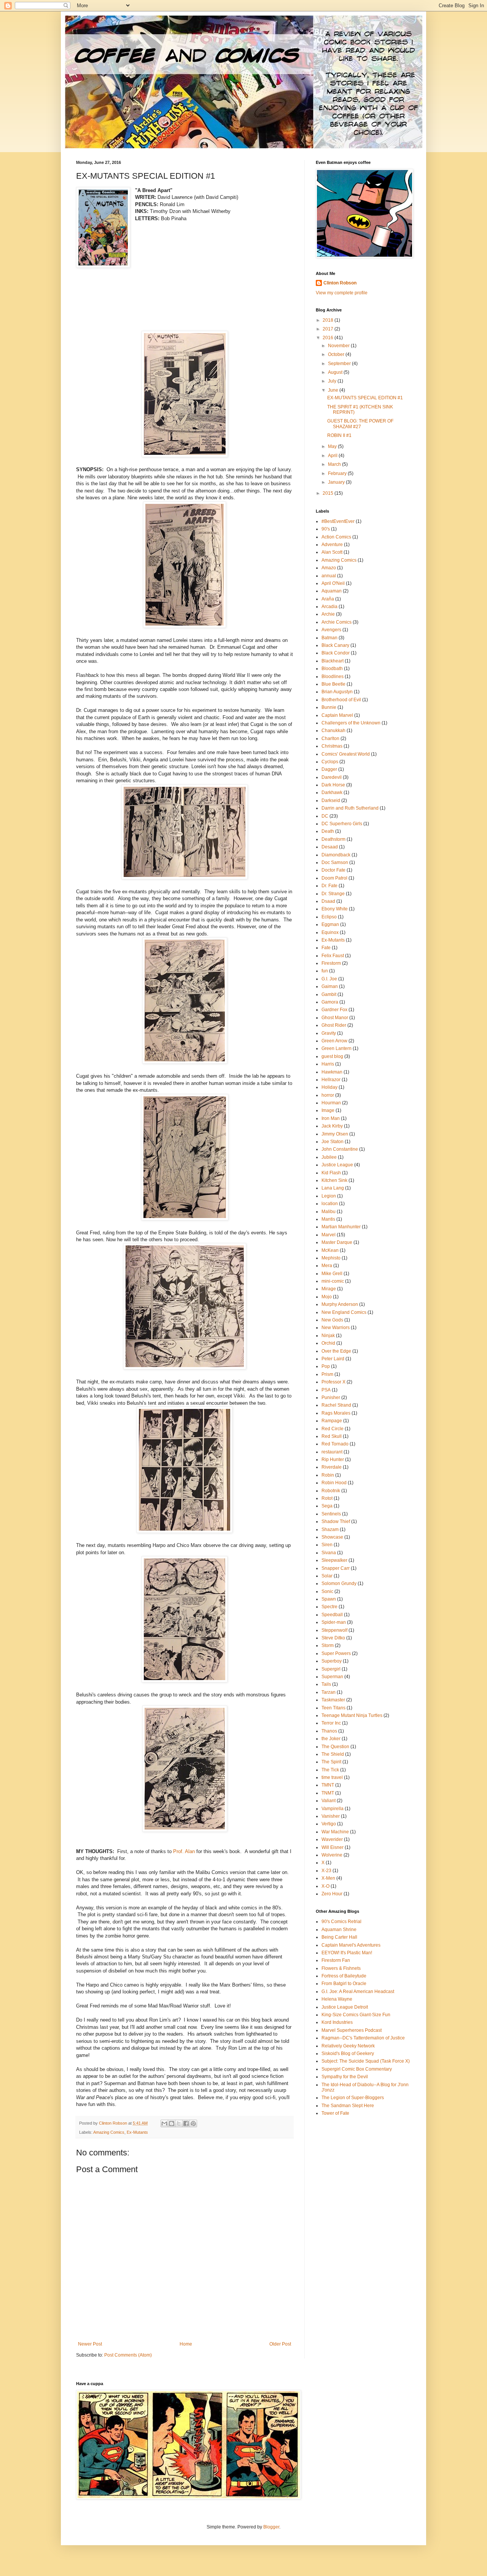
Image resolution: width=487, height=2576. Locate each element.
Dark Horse (333, 785)
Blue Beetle (333, 684)
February (338, 473)
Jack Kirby (332, 1126)
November (339, 346)
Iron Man (331, 1118)
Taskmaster (333, 1700)
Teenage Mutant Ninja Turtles (352, 1715)
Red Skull (332, 1436)
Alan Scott (332, 552)
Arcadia (329, 607)
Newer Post (90, 2344)
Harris (328, 1064)
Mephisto (331, 1258)
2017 (329, 329)
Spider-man (334, 1622)
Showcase (332, 1537)
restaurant (332, 1452)
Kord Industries (337, 2022)
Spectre (329, 1607)
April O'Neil (333, 583)
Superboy (332, 1661)
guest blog (332, 1056)
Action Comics (336, 537)
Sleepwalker (334, 1560)
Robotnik (331, 1491)
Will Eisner (333, 1847)
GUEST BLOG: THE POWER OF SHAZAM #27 (360, 424)
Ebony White (335, 909)
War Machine (335, 1832)
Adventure (332, 545)
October (337, 354)
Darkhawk (332, 792)
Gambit (329, 994)
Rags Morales (336, 1413)
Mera (327, 1266)
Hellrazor (331, 1080)
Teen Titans (333, 1708)
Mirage (329, 1289)
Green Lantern (337, 1048)
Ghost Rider (334, 1025)
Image (328, 1110)
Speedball (332, 1615)
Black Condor (336, 653)
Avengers (331, 630)
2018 (329, 320)
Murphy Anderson (340, 1304)
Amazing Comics (109, 2132)
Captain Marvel (337, 715)
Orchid (328, 1343)
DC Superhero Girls (342, 824)
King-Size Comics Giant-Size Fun (356, 2015)
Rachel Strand (336, 1405)
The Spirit (331, 1762)
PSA (326, 1390)
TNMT (328, 1793)
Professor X (333, 1382)
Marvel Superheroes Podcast (352, 2030)
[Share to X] (179, 2123)
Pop (326, 1366)
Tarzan (329, 1692)
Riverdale (332, 1467)
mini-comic (333, 1281)
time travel (332, 1777)
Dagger (329, 769)
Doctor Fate (333, 870)
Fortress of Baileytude (344, 1976)
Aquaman (332, 591)
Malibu (329, 1212)
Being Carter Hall (339, 1937)
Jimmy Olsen (335, 1134)
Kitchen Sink (334, 1180)
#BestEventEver (338, 521)
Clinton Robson (340, 283)
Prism (327, 1374)
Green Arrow (334, 1041)
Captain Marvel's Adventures (351, 1945)
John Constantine (340, 1149)
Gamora (330, 1002)
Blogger (271, 2527)
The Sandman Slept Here (348, 2106)
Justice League (337, 1165)
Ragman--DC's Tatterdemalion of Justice (363, 2038)
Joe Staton (333, 1142)
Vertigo (329, 1824)
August (336, 372)
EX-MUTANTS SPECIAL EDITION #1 (365, 398)
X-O (325, 1886)
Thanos (329, 1731)
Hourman (331, 1103)
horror (328, 1095)
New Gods (332, 1320)
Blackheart (333, 661)
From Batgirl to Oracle (344, 1984)
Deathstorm (333, 839)
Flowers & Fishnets (341, 1968)
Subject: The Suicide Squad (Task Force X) (366, 2061)
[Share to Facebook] (186, 2123)
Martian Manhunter (341, 1227)
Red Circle (333, 1429)
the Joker (331, 1739)
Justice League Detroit (345, 2007)
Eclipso (329, 917)
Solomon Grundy (339, 1583)
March (335, 464)
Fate (326, 948)
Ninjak (328, 1336)
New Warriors (336, 1328)
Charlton (330, 738)
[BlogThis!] (172, 2123)
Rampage (332, 1421)
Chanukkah (333, 731)
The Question (335, 1747)
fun (325, 971)
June (334, 390)
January (337, 482)
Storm (328, 1645)
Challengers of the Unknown (351, 723)
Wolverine (332, 1855)
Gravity (329, 1033)
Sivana (329, 1553)
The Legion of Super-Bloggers (353, 2098)
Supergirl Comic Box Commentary (357, 2069)
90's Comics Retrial (341, 1922)
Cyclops (330, 762)
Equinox (330, 932)
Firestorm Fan (336, 1960)
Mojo (327, 1297)
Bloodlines (333, 677)
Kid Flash (331, 1173)
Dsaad (328, 901)
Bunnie (329, 707)
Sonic (327, 1591)
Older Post (280, 2344)
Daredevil (332, 777)
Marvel (329, 1235)
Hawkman (332, 1072)
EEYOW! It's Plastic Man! (347, 1953)
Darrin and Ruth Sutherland (350, 808)
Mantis (328, 1219)
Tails (326, 1684)
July (333, 381)
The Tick (330, 1770)
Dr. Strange (333, 894)
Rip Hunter (333, 1460)
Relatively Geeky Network (348, 2046)
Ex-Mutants (137, 2132)
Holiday (329, 1087)
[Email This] (164, 2123)
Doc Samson (335, 862)
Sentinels (331, 1514)
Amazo (329, 568)
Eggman (330, 924)
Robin (328, 1475)
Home (186, 2344)
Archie (328, 614)
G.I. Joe (329, 979)
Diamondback (336, 855)
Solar (327, 1576)
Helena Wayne (337, 1999)
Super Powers (336, 1653)
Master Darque (337, 1242)
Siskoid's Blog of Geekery (348, 2053)
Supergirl (331, 1669)
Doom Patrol (334, 878)
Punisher (331, 1398)
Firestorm (331, 963)
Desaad (330, 847)
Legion (329, 1196)
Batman (329, 638)
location (330, 1204)
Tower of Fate (335, 2113)
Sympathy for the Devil (345, 2077)
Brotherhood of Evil (341, 700)
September (340, 364)
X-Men (328, 1878)
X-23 (326, 1871)
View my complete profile (342, 293)
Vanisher (331, 1816)
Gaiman (330, 986)
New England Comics (344, 1312)
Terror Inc (331, 1723)
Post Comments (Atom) (128, 2355)
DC (325, 816)
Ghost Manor (335, 1018)
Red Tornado (335, 1444)
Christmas (332, 746)
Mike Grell (332, 1274)
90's (326, 529)
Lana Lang (333, 1188)
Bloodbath (332, 669)
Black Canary (335, 645)
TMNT (328, 1785)
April (333, 456)
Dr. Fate (329, 886)
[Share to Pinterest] (193, 2123)
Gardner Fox (334, 1010)
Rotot (327, 1498)
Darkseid (331, 800)
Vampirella (333, 1809)
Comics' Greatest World (346, 754)
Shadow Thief (336, 1521)
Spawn (329, 1599)
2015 (329, 493)
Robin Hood (334, 1483)
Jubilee (329, 1157)
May (333, 446)
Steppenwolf (334, 1630)
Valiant (329, 1801)
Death (328, 831)
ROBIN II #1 (339, 435)
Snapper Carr (336, 1568)
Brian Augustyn (337, 692)
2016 (329, 338)
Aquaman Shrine (339, 1930)
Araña (328, 599)
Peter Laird (333, 1359)
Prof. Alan (184, 1851)
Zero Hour (332, 1894)
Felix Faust (333, 956)
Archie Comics (337, 622)
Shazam (330, 1529)
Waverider (332, 1839)
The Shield (333, 1754)
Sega (327, 1506)
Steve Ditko (333, 1638)
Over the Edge (336, 1351)
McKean (330, 1250)
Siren (327, 1545)
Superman (332, 1677)
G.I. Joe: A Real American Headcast (358, 1992)
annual (329, 576)
